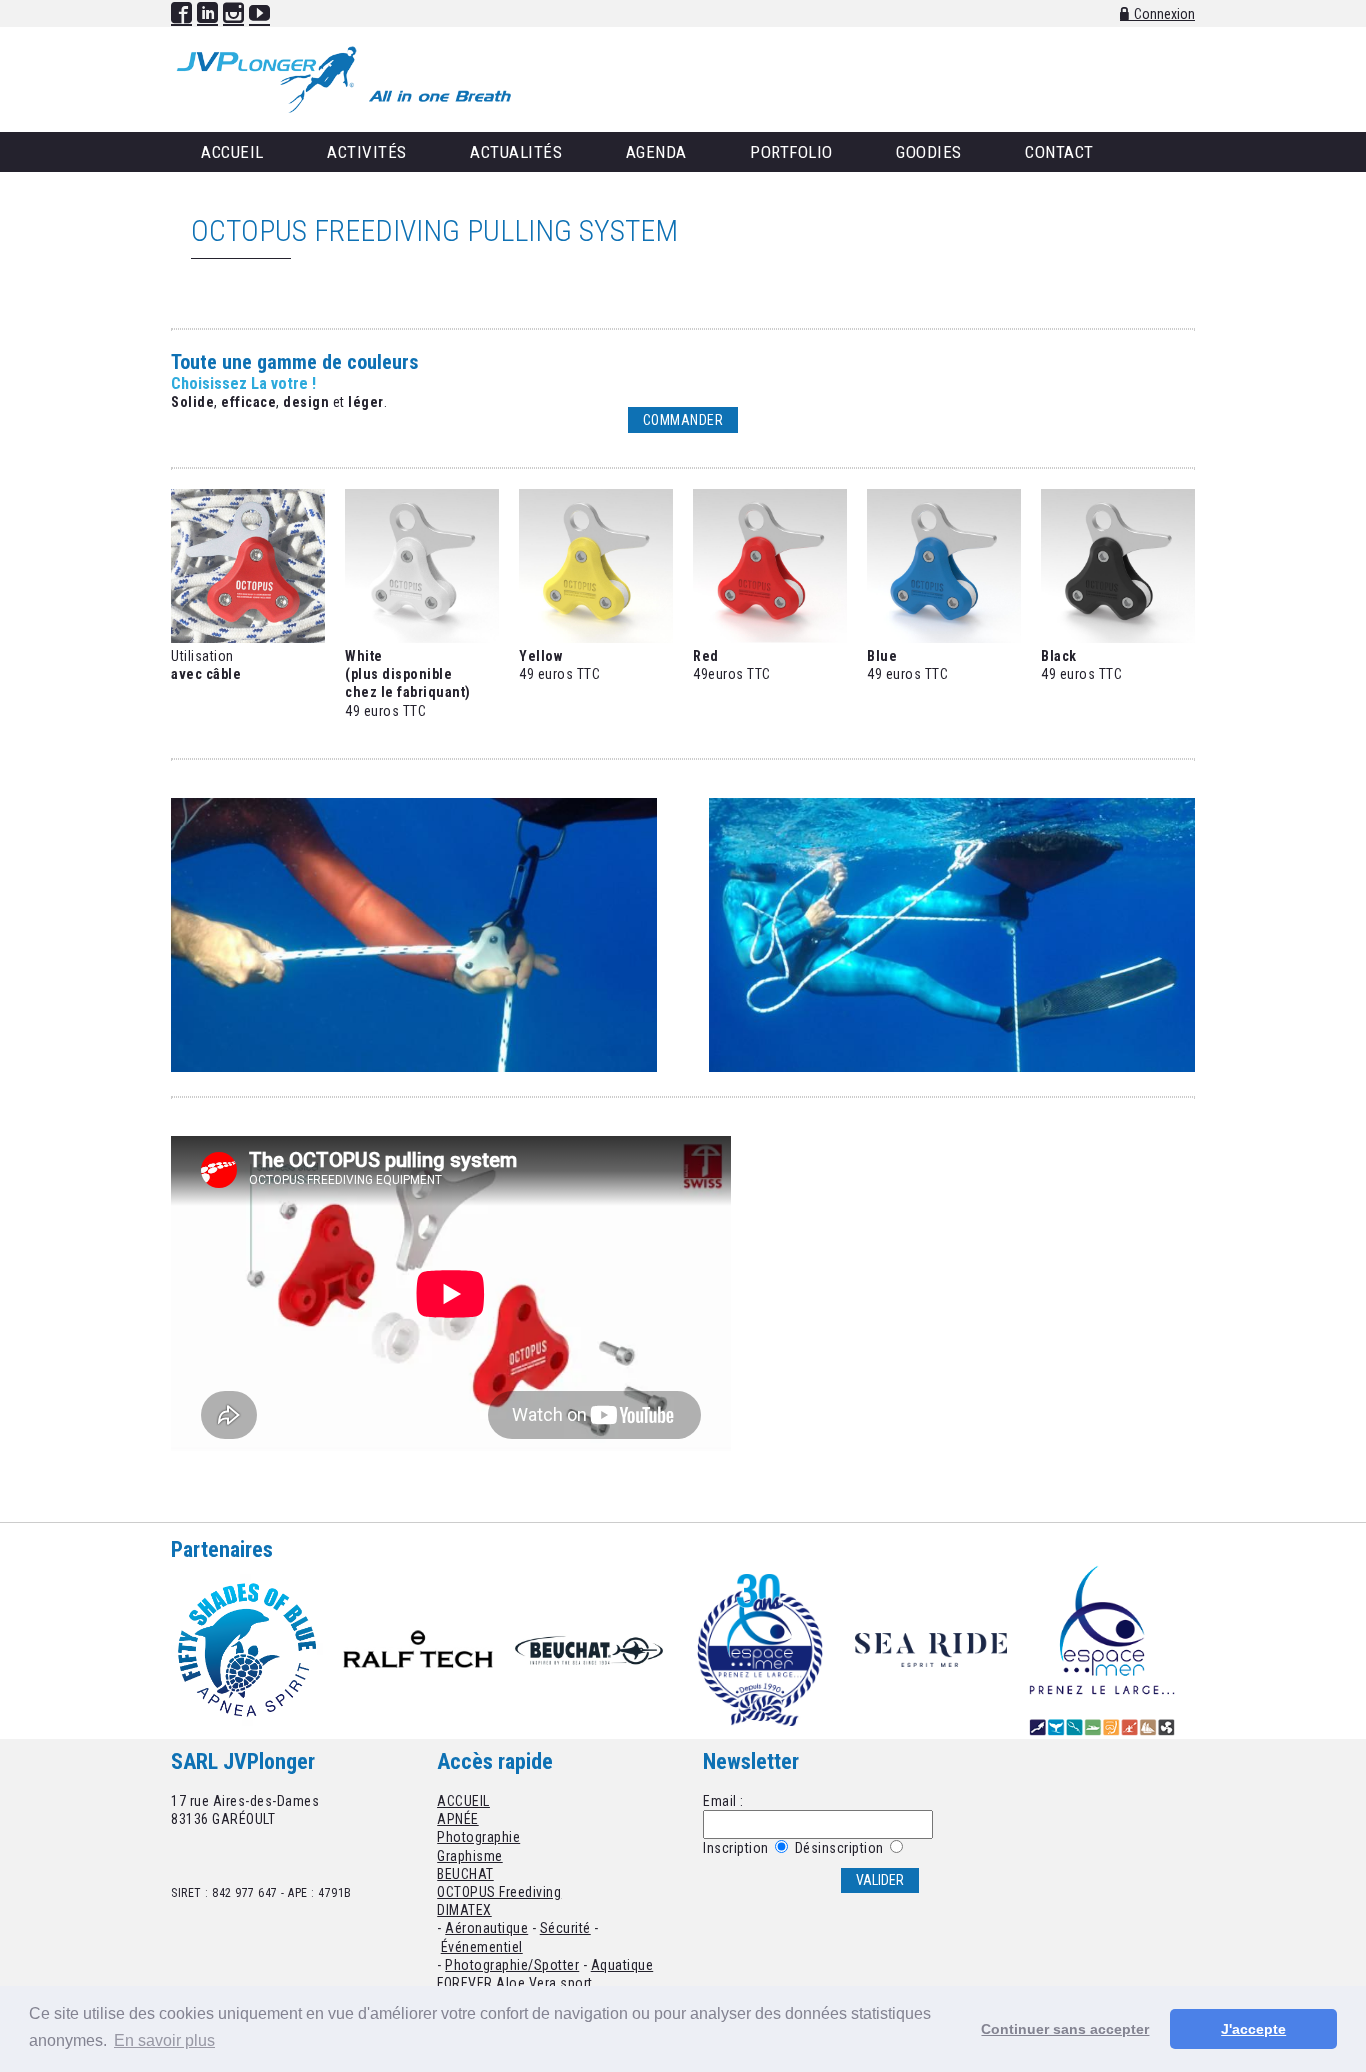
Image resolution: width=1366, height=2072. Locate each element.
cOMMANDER (683, 420)
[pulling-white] (422, 638)
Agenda (656, 152)
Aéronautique (486, 1928)
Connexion (1164, 14)
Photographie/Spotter (512, 1965)
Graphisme (470, 1856)
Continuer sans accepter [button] (1065, 2029)
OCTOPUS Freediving (499, 1892)
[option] (256, 1650)
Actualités (516, 152)
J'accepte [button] (1253, 2029)
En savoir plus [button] (164, 2040)
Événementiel (482, 1947)
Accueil (232, 152)
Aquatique (622, 1965)
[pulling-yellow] (596, 638)
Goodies (929, 152)
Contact (1059, 152)
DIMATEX (464, 1910)
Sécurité (565, 1928)
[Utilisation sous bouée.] (414, 1067)
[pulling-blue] (944, 638)
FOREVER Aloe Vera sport (515, 1983)
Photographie (478, 1837)
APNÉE (458, 1819)
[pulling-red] (770, 638)
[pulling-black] (1118, 638)
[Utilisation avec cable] (248, 638)
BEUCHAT (465, 1874)
